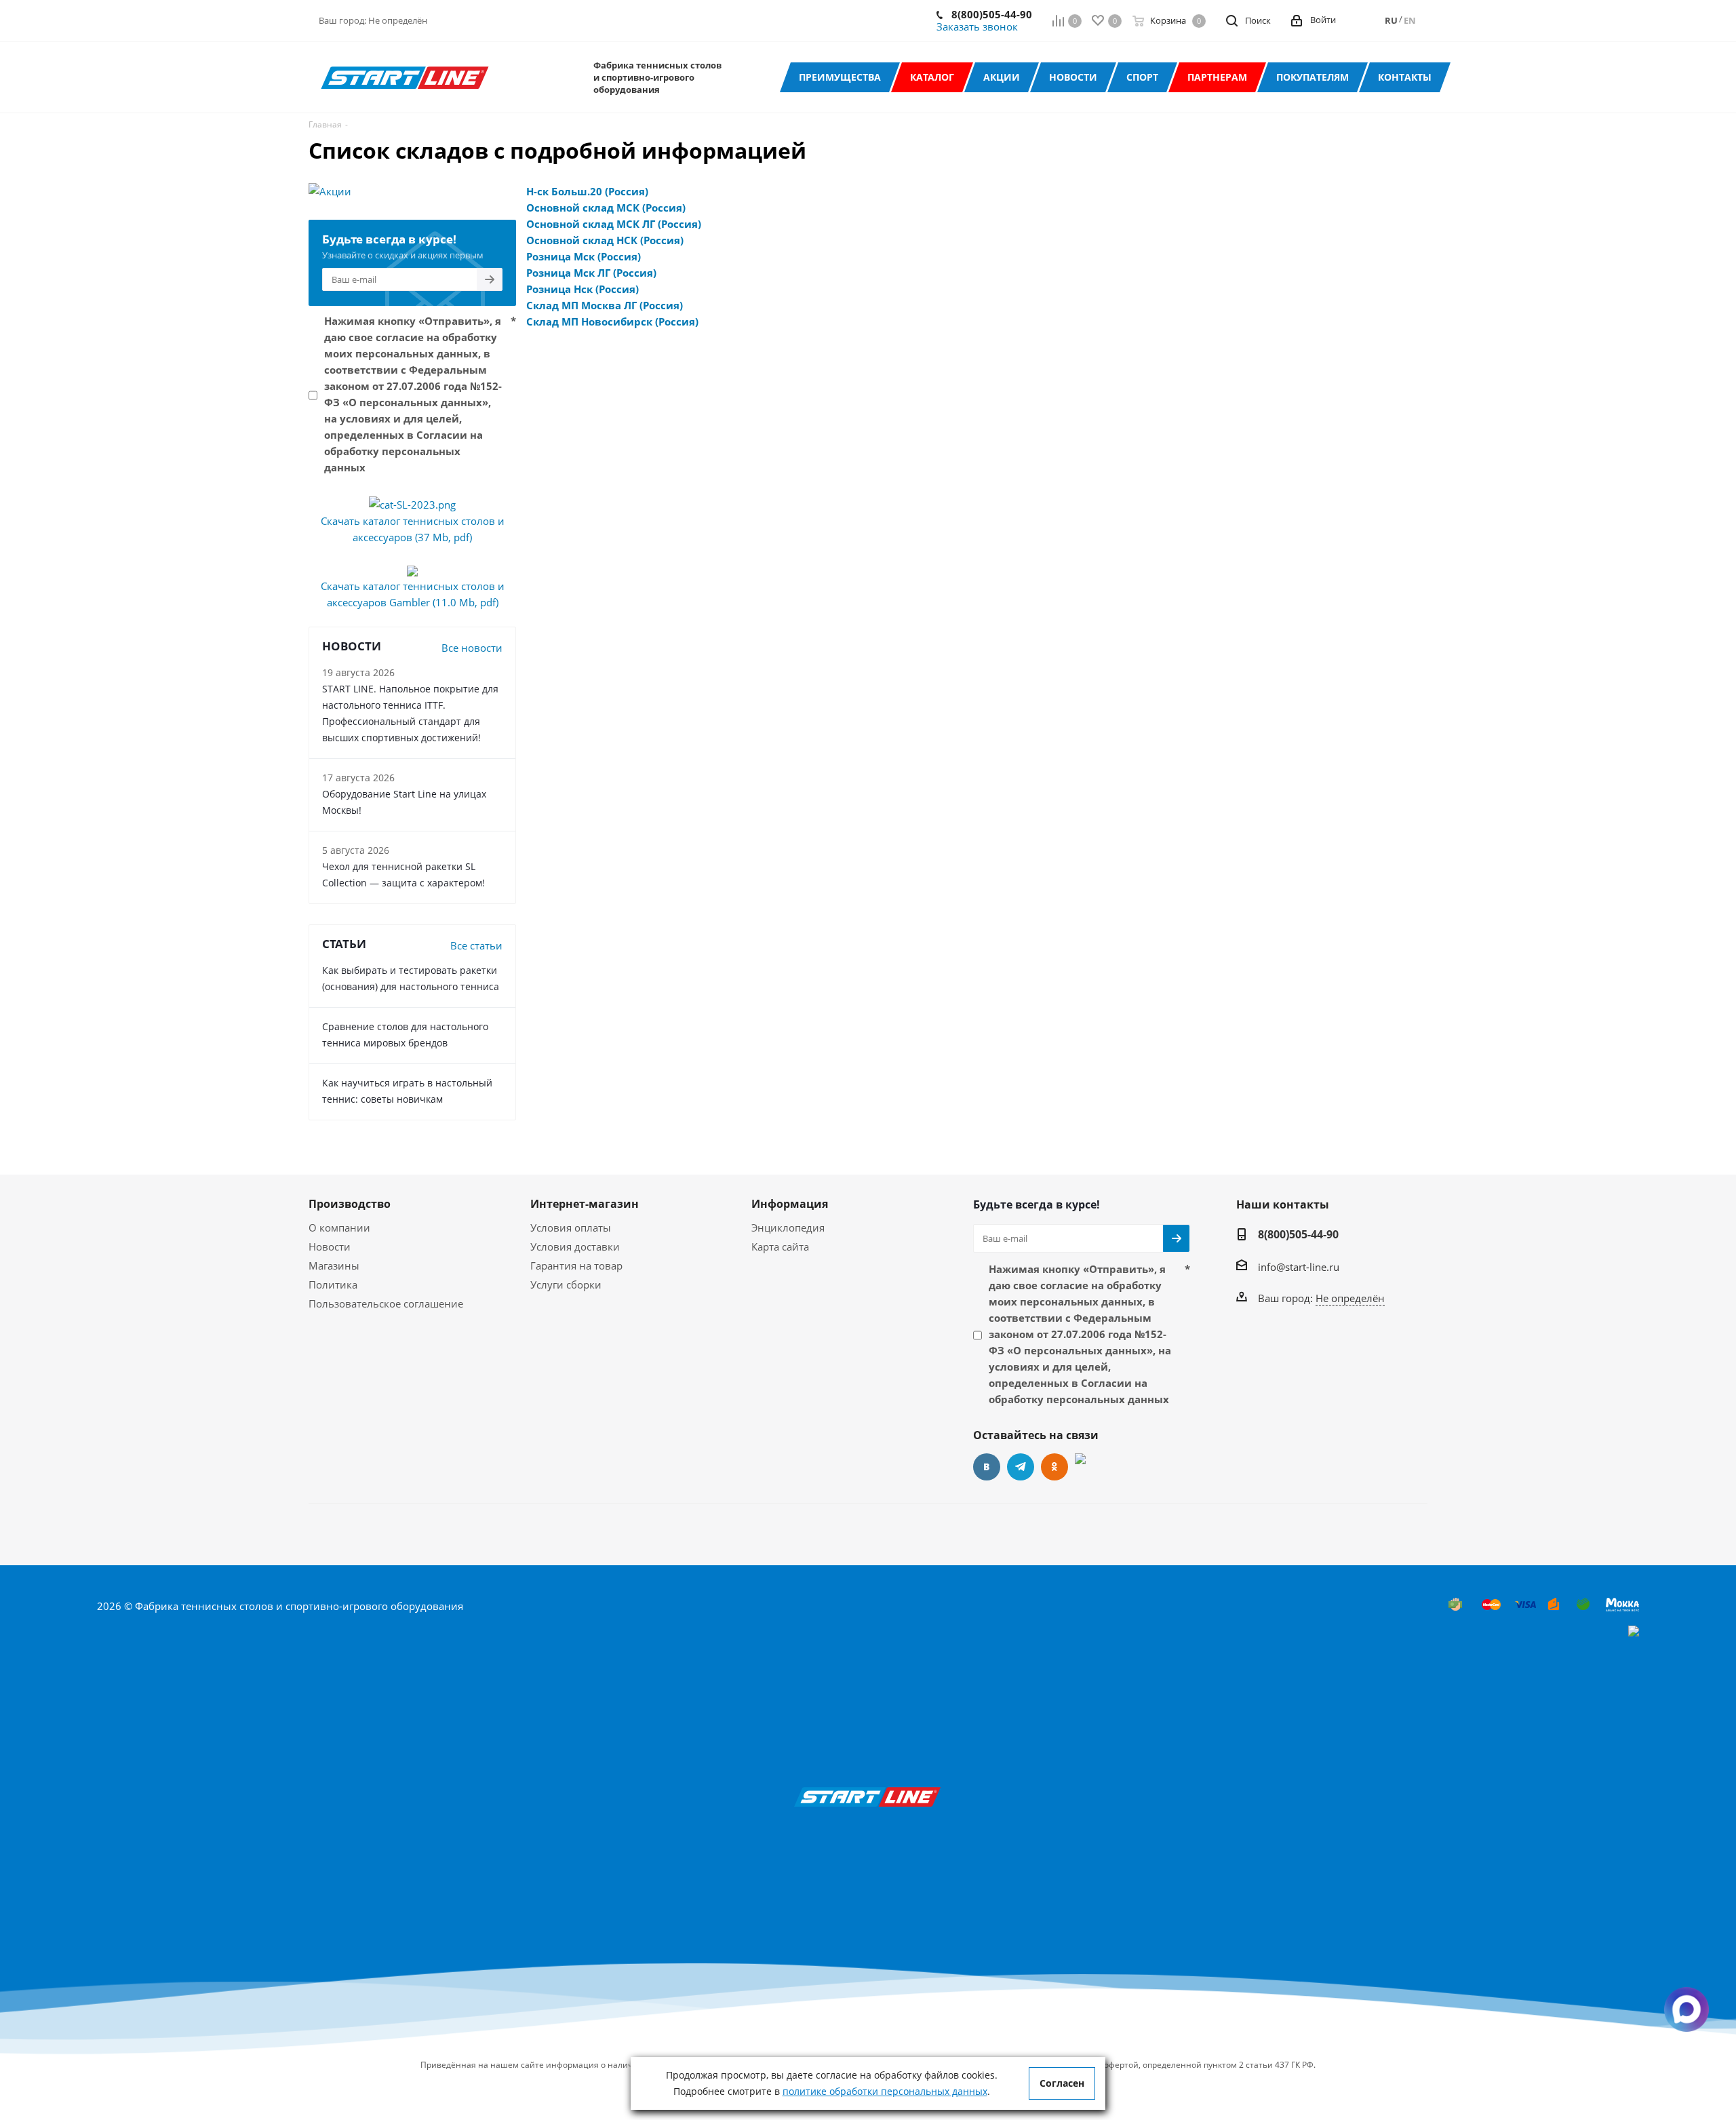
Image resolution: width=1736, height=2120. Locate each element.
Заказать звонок (977, 26)
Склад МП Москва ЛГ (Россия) (605, 305)
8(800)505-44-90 (992, 14)
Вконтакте (987, 1467)
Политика (333, 1284)
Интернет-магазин (585, 1204)
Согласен (1062, 2083)
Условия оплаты (571, 1228)
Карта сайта (780, 1247)
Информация (790, 1204)
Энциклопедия (788, 1228)
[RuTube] (1088, 1467)
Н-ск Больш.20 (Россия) (587, 191)
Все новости (472, 648)
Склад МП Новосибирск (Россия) (612, 321)
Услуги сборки (566, 1284)
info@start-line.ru (1299, 1267)
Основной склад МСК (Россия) (606, 208)
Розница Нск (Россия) (583, 289)
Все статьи (476, 945)
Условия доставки (575, 1247)
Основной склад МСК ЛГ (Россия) (614, 224)
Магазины (334, 1265)
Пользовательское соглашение (386, 1303)
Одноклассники (1054, 1467)
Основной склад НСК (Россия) (605, 240)
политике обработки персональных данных (885, 2091)
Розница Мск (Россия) (584, 256)
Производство (350, 1204)
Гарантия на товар (576, 1265)
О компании (339, 1228)
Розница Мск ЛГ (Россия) (591, 273)
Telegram (1021, 1467)
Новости (330, 1247)
